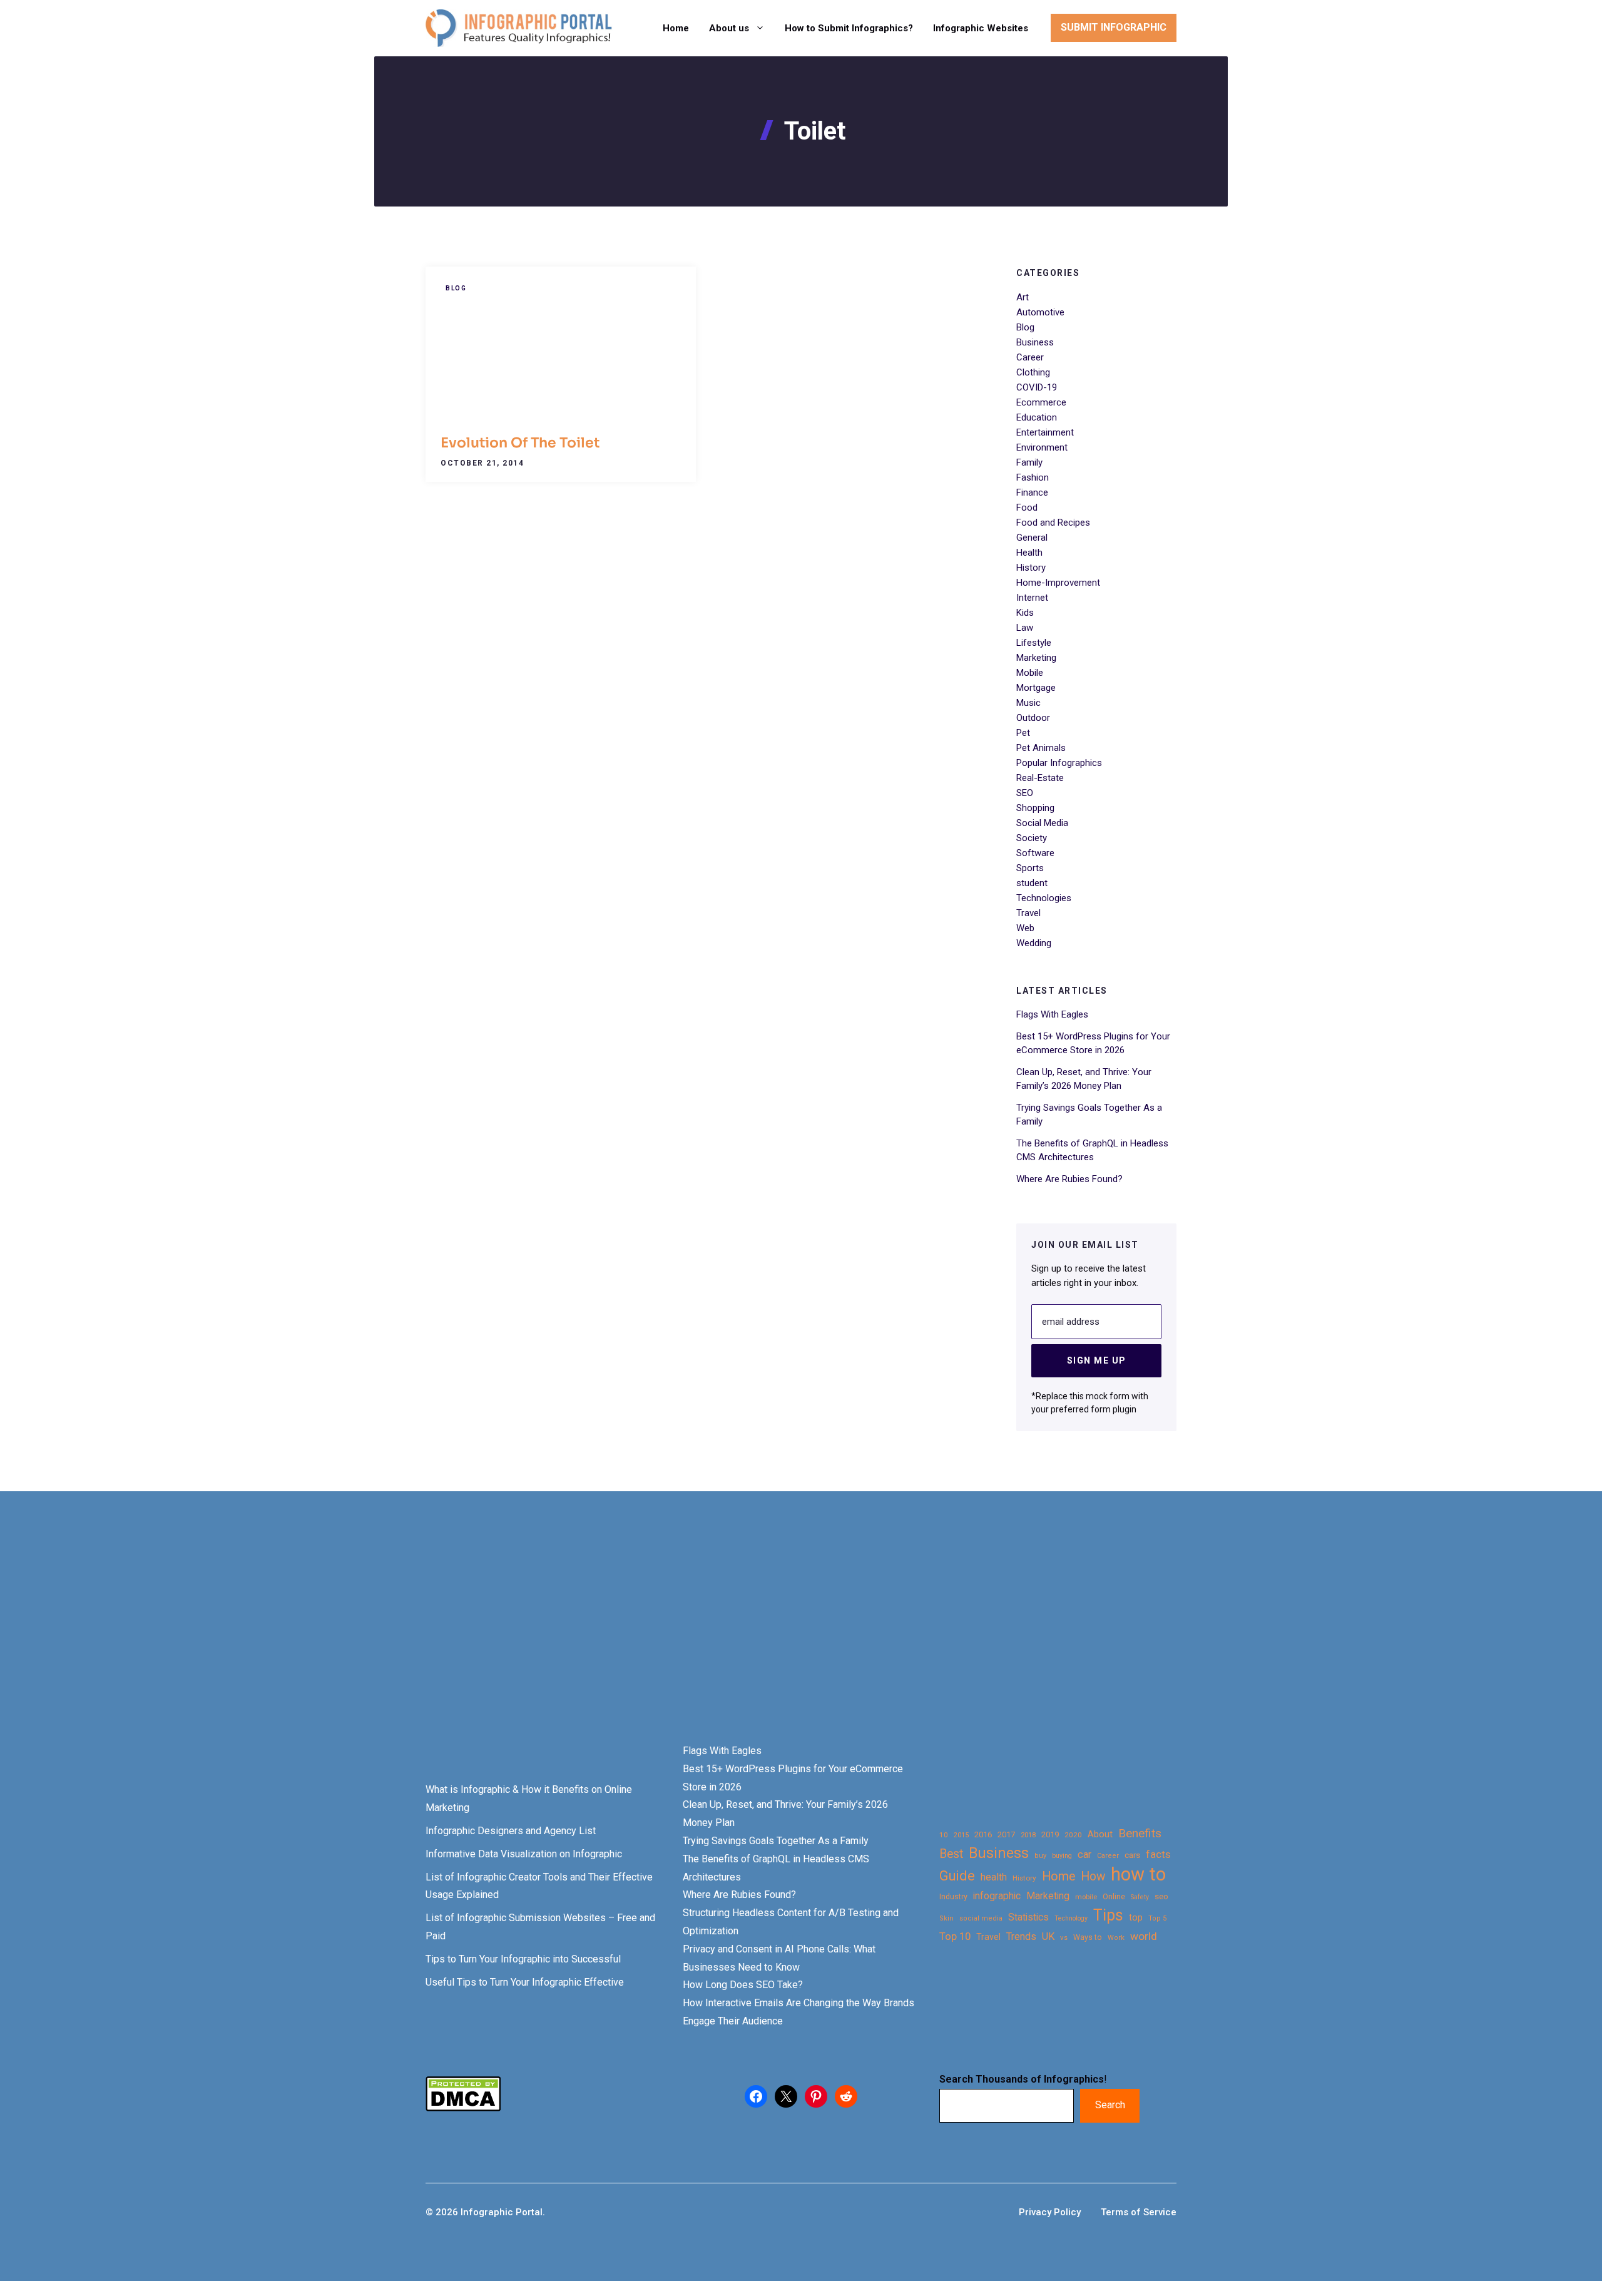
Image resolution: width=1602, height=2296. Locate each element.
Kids (1025, 613)
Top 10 (955, 1936)
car (1084, 1855)
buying (1062, 1856)
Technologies (1044, 898)
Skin (946, 1918)
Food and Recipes (1053, 523)
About (1100, 1834)
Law (1025, 628)
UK (1048, 1936)
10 (944, 1835)
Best (951, 1854)
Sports (1030, 868)
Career (1030, 357)
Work (1116, 1938)
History (1031, 568)
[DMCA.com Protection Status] (463, 2108)
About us (729, 28)
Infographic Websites (981, 28)
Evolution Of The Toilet (520, 443)
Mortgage (1036, 688)
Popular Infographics (1059, 763)
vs (1064, 1937)
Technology (1071, 1918)
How (1093, 1876)
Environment (1042, 447)
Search (1110, 2105)
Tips (1108, 1916)
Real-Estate (1040, 778)
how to (1138, 1875)
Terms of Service (1139, 2212)
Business (1035, 342)
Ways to (1088, 1937)
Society (1032, 838)
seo (1161, 1896)
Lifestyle (1034, 643)
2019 (1050, 1834)
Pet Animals (1041, 748)
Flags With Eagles (1052, 1014)
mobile (1086, 1897)
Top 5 (1157, 1918)
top (1136, 1918)
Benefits (1140, 1833)
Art (1023, 297)
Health (1029, 553)
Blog (456, 288)
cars (1132, 1855)
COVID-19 (1037, 387)
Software (1035, 853)
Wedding (1034, 943)
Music (1028, 703)
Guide (957, 1876)
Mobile (1030, 673)
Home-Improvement (1058, 583)
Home (676, 28)
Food (1027, 508)
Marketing (1036, 658)
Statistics (1028, 1917)
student (1032, 883)
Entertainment (1045, 432)
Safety (1140, 1897)
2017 (1006, 1834)
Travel (1028, 913)
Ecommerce (1041, 402)
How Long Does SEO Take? (743, 1985)
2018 (1028, 1835)
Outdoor (1033, 718)
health (994, 1877)
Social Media (1042, 823)
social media (981, 1918)
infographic (997, 1896)
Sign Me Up (1097, 1360)
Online (1114, 1896)
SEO (1025, 793)
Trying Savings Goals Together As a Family (776, 1841)
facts (1158, 1854)
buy (1040, 1856)
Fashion (1033, 477)
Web (1025, 928)
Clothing (1033, 372)
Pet (1023, 733)
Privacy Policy (1050, 2212)
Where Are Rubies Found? (1069, 1179)
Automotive (1040, 312)
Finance (1032, 492)
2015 (961, 1835)
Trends (1021, 1936)
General (1032, 538)
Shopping (1035, 808)
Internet (1032, 598)
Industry (953, 1897)
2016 (983, 1834)
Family (1029, 462)
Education (1037, 417)
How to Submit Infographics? (849, 28)
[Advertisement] (395, 1639)
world (1144, 1936)
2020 (1073, 1835)
